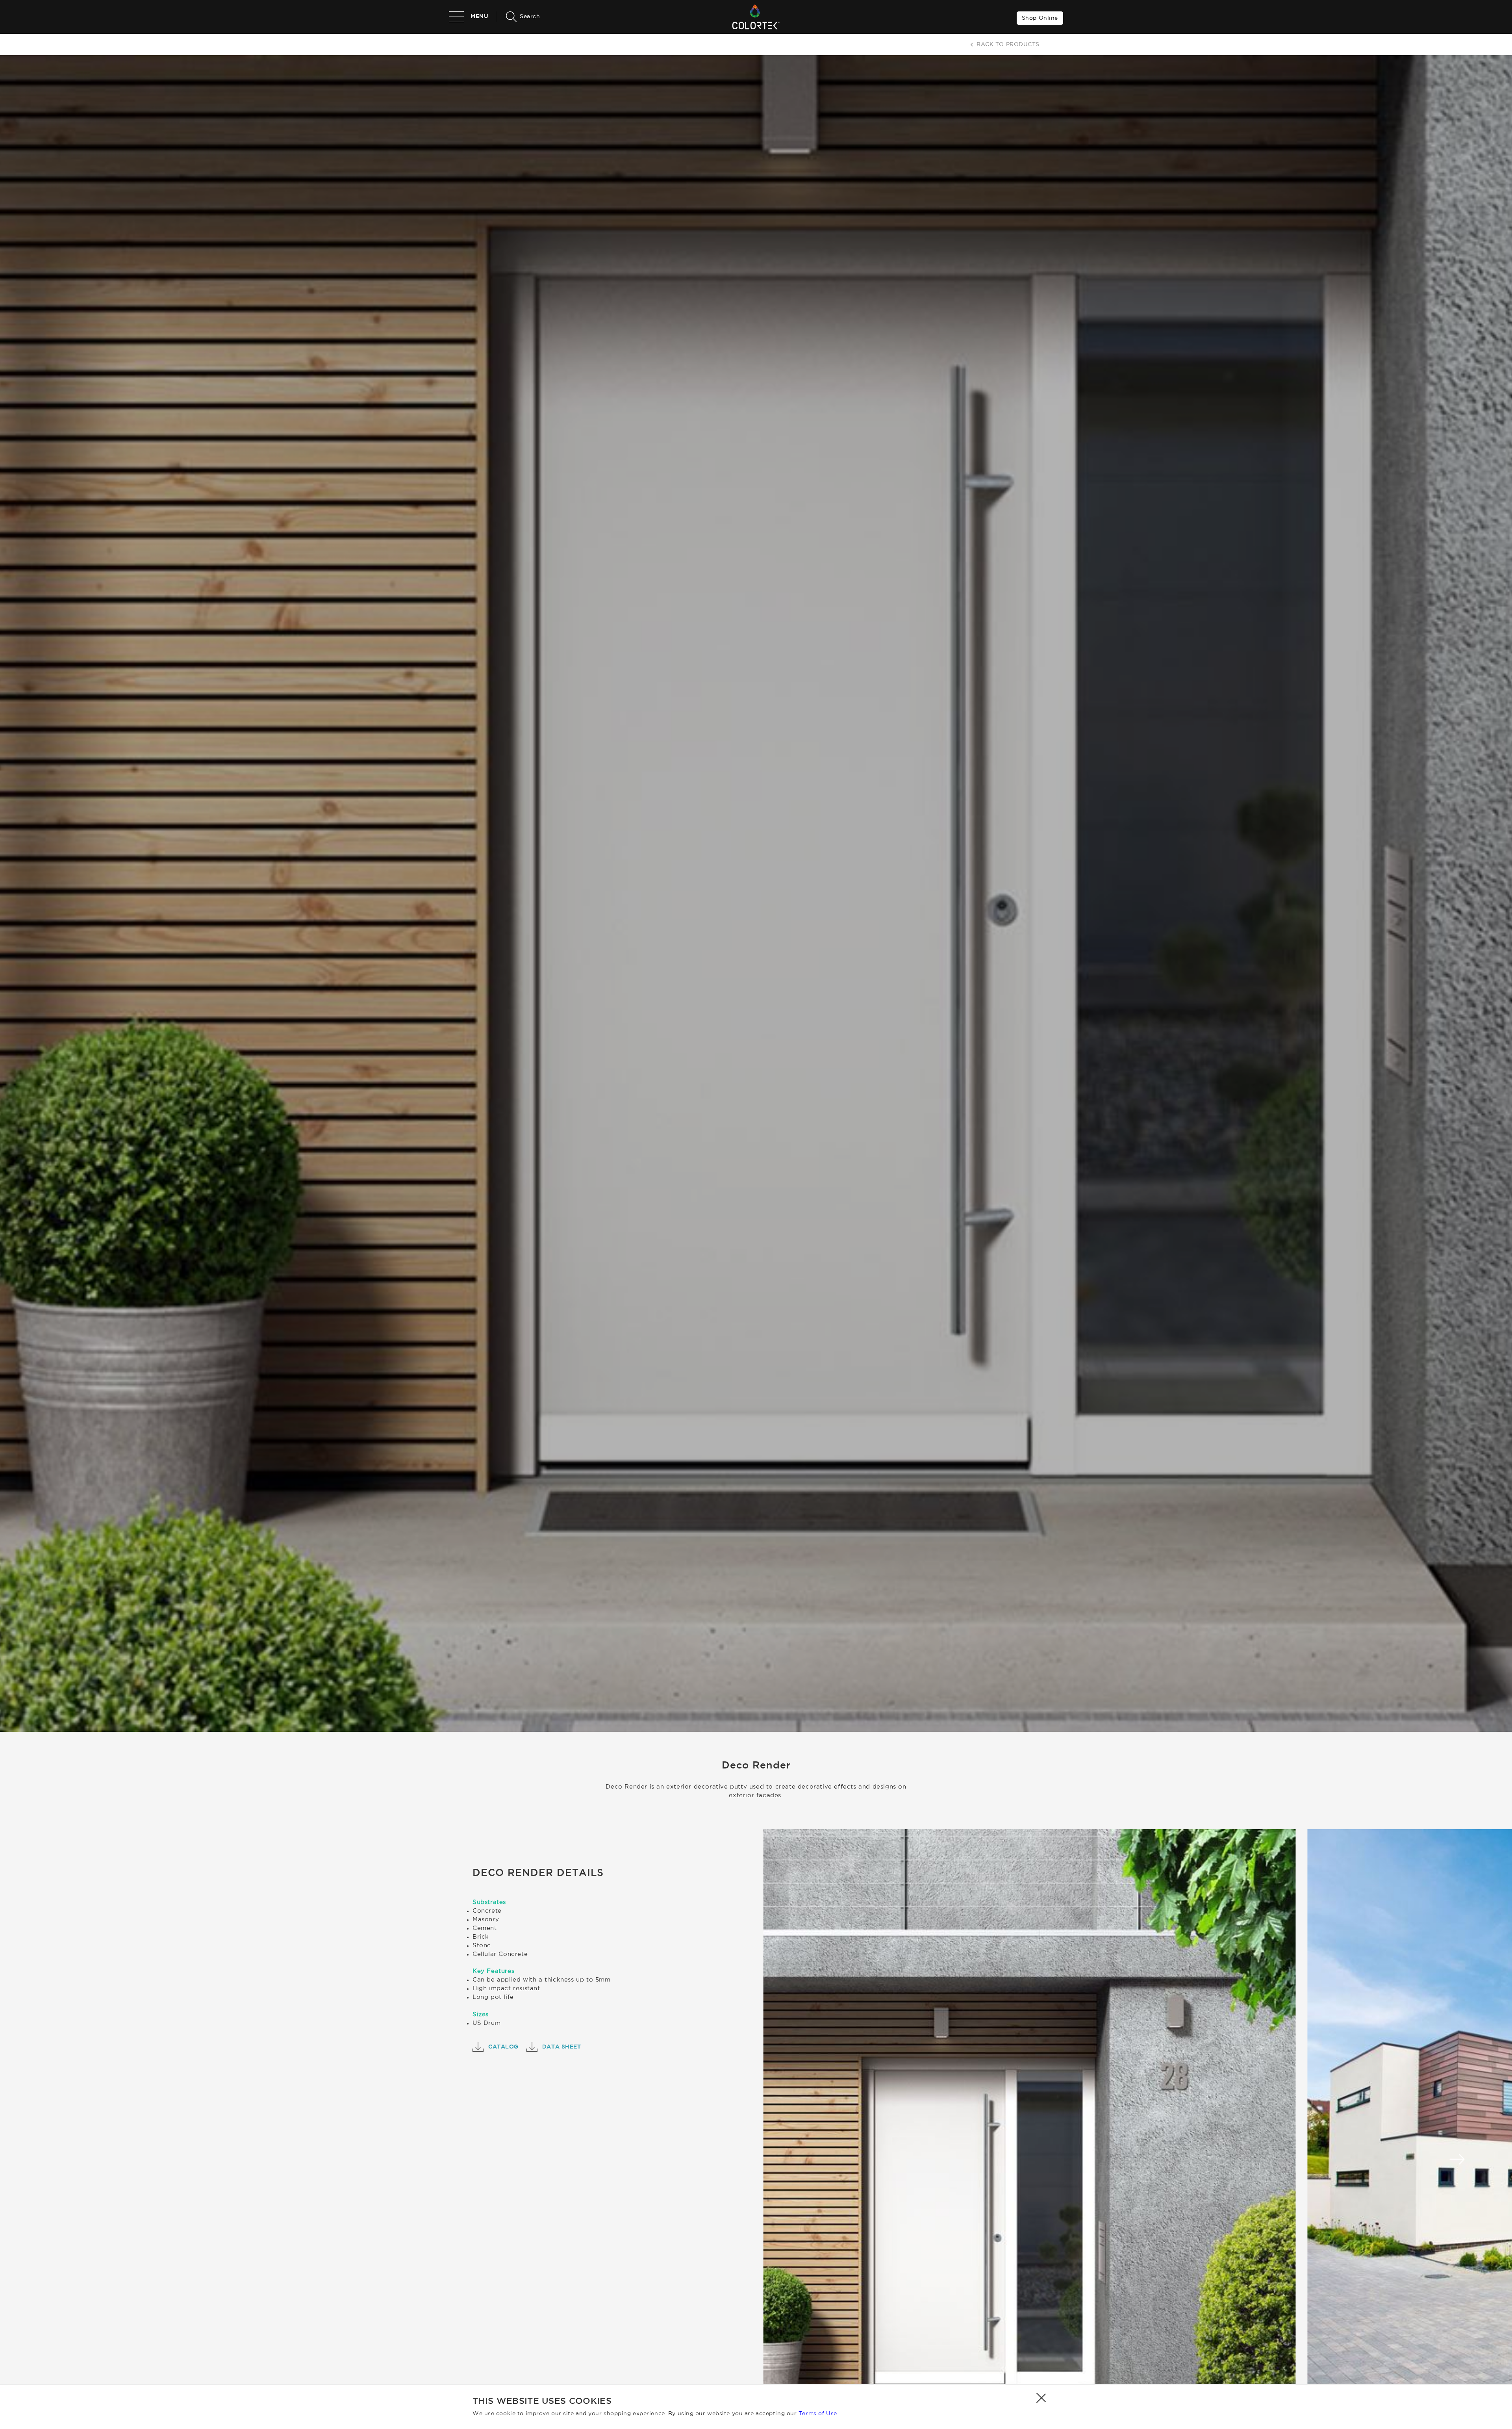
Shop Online (1040, 18)
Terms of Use (818, 2414)
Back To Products (1008, 45)
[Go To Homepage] (756, 17)
